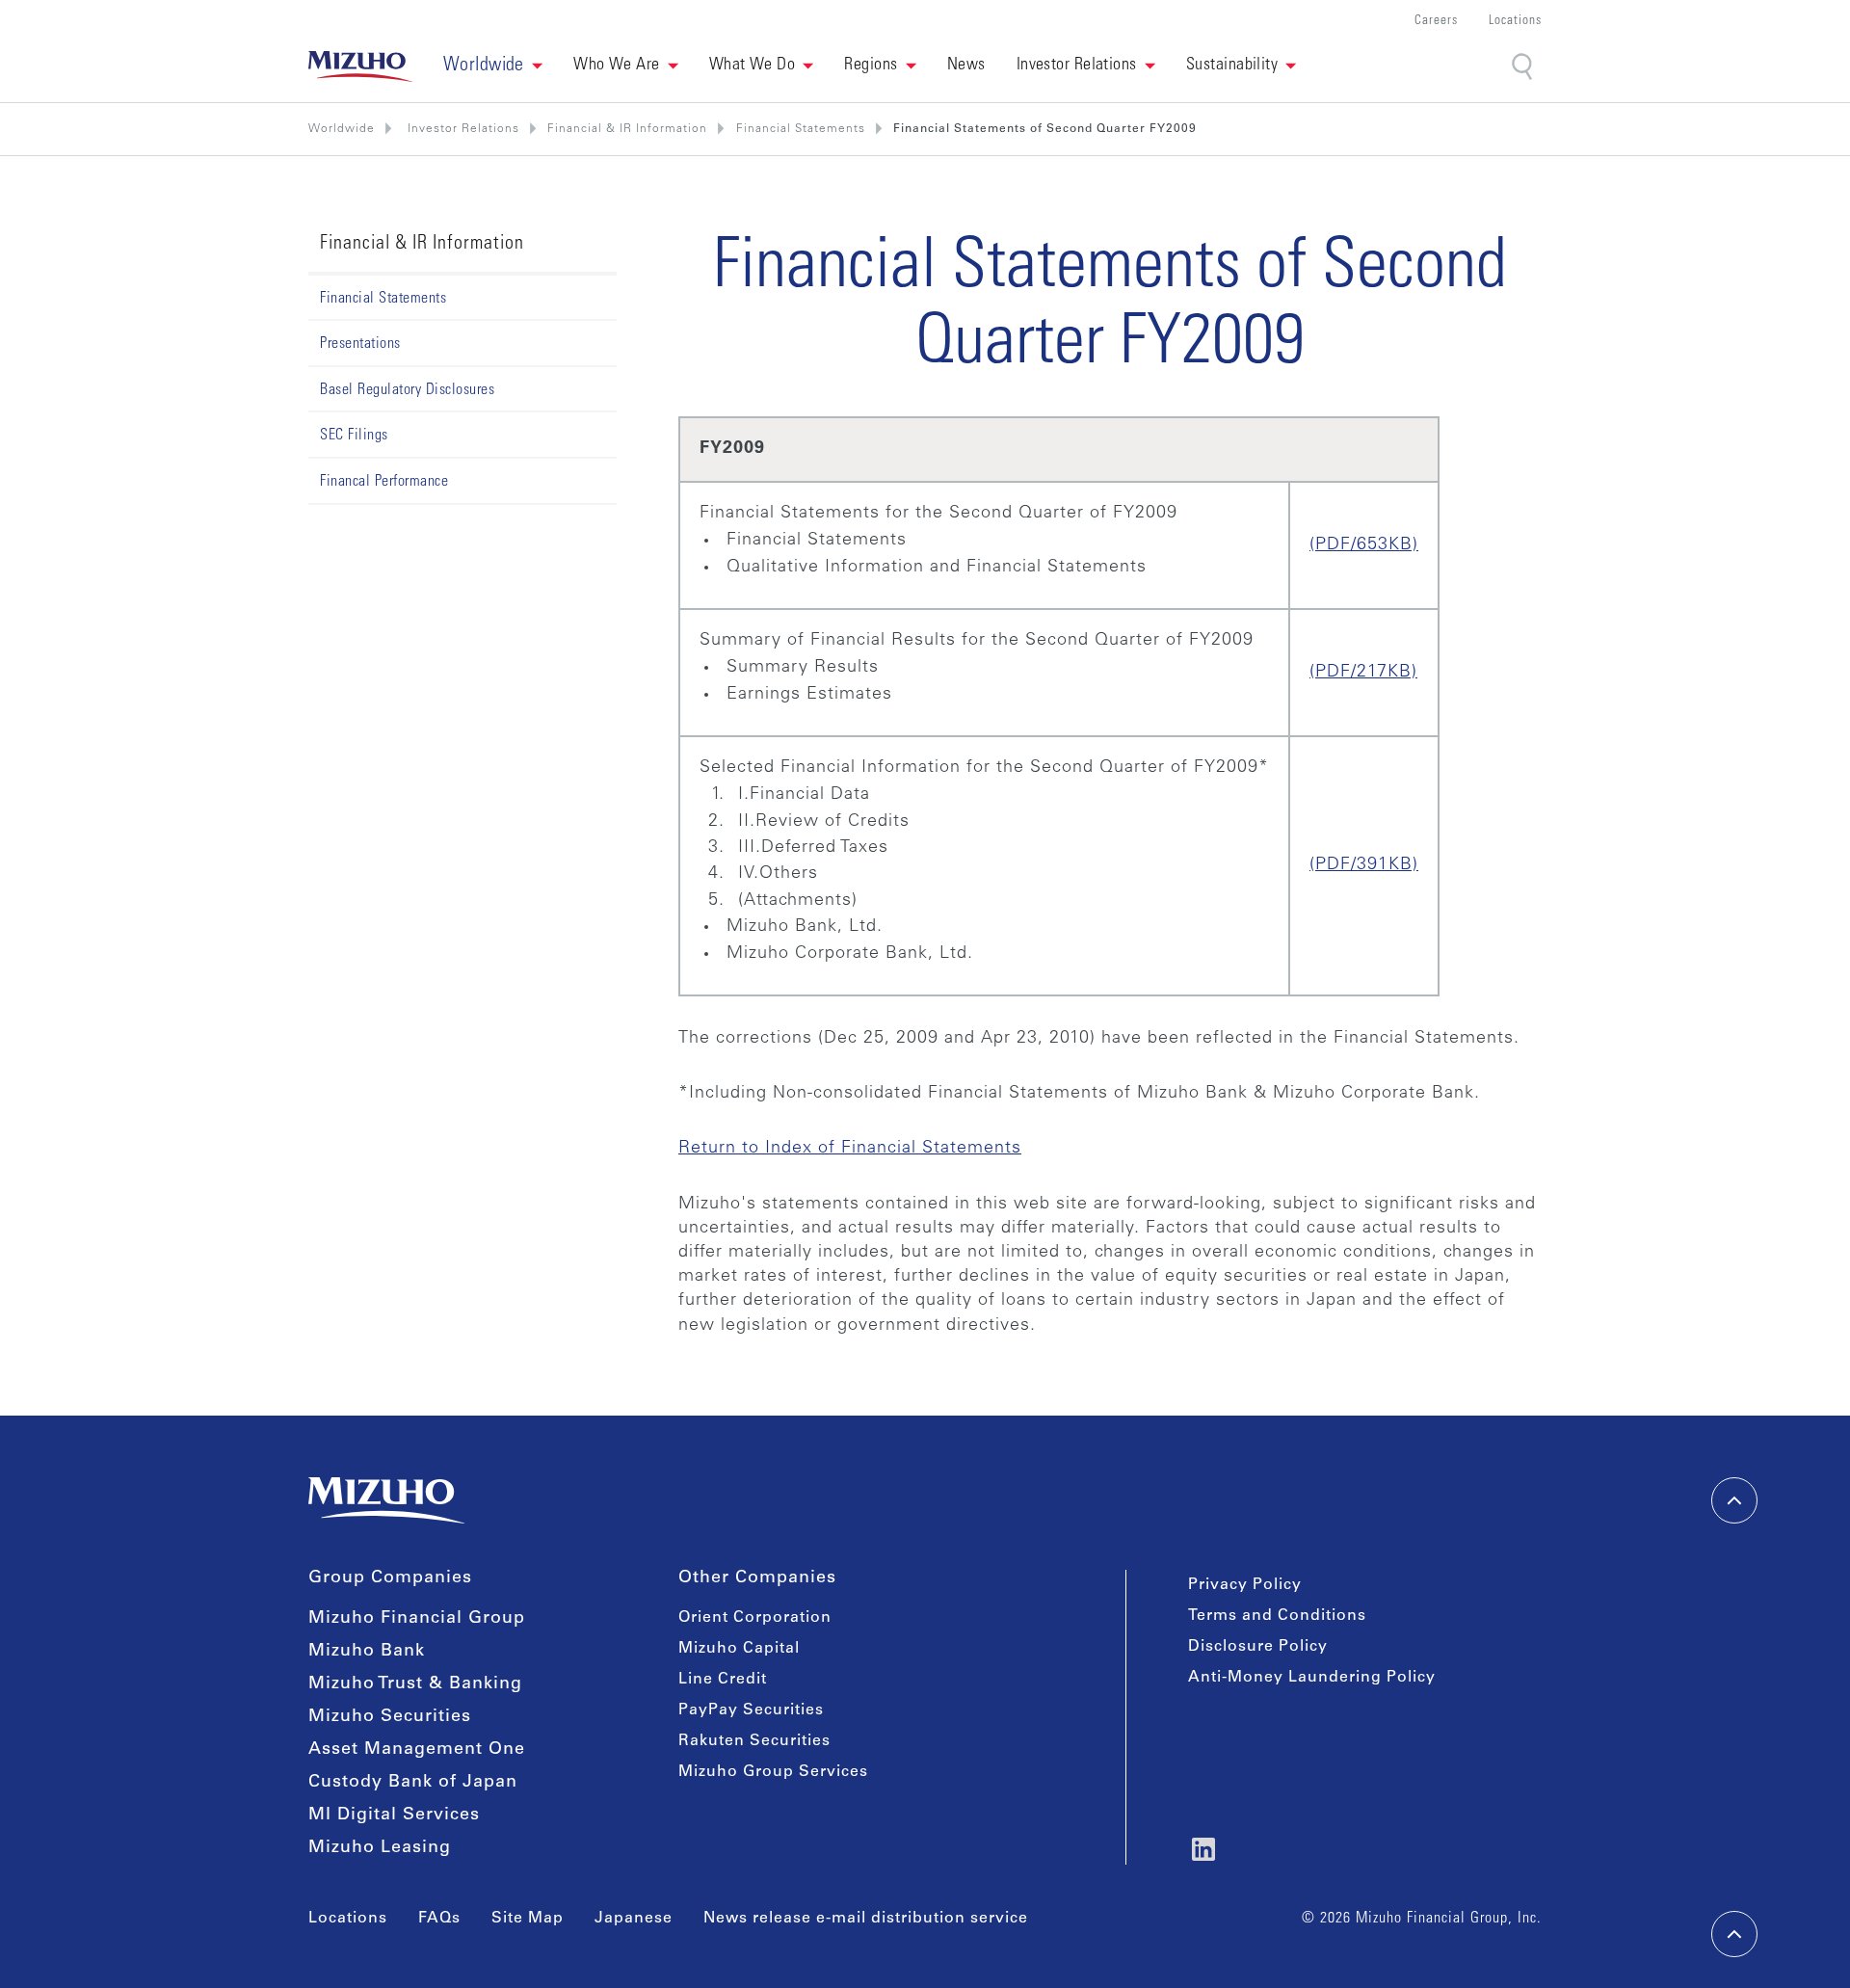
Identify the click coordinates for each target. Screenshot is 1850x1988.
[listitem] (462, 129)
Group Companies (390, 1578)
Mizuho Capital (739, 1649)
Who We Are (617, 66)
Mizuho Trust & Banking (415, 1684)
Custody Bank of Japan (413, 1783)
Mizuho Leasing (380, 1848)
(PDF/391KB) (1364, 865)
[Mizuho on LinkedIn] (1203, 1849)
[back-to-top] (1734, 1934)
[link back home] (386, 1500)
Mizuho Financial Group (417, 1619)
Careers (1436, 22)
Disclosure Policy (1258, 1647)
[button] (493, 66)
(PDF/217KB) (1363, 673)
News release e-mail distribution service (866, 1919)
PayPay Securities (751, 1710)
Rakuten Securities (754, 1741)
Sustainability (1232, 66)
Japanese (634, 1919)
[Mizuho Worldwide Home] (360, 66)
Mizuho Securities (390, 1717)
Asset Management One (417, 1750)
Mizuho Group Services (773, 1772)
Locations (1515, 22)
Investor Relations (1077, 66)
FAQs (439, 1919)
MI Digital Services (394, 1816)
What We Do (753, 66)
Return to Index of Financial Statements (850, 1149)
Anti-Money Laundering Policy (1312, 1678)
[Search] (1524, 67)
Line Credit (723, 1680)
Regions (871, 66)
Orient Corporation (755, 1618)
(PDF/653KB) (1364, 545)
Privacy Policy (1245, 1585)
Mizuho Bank (367, 1652)
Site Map (528, 1919)
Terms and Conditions (1277, 1616)
